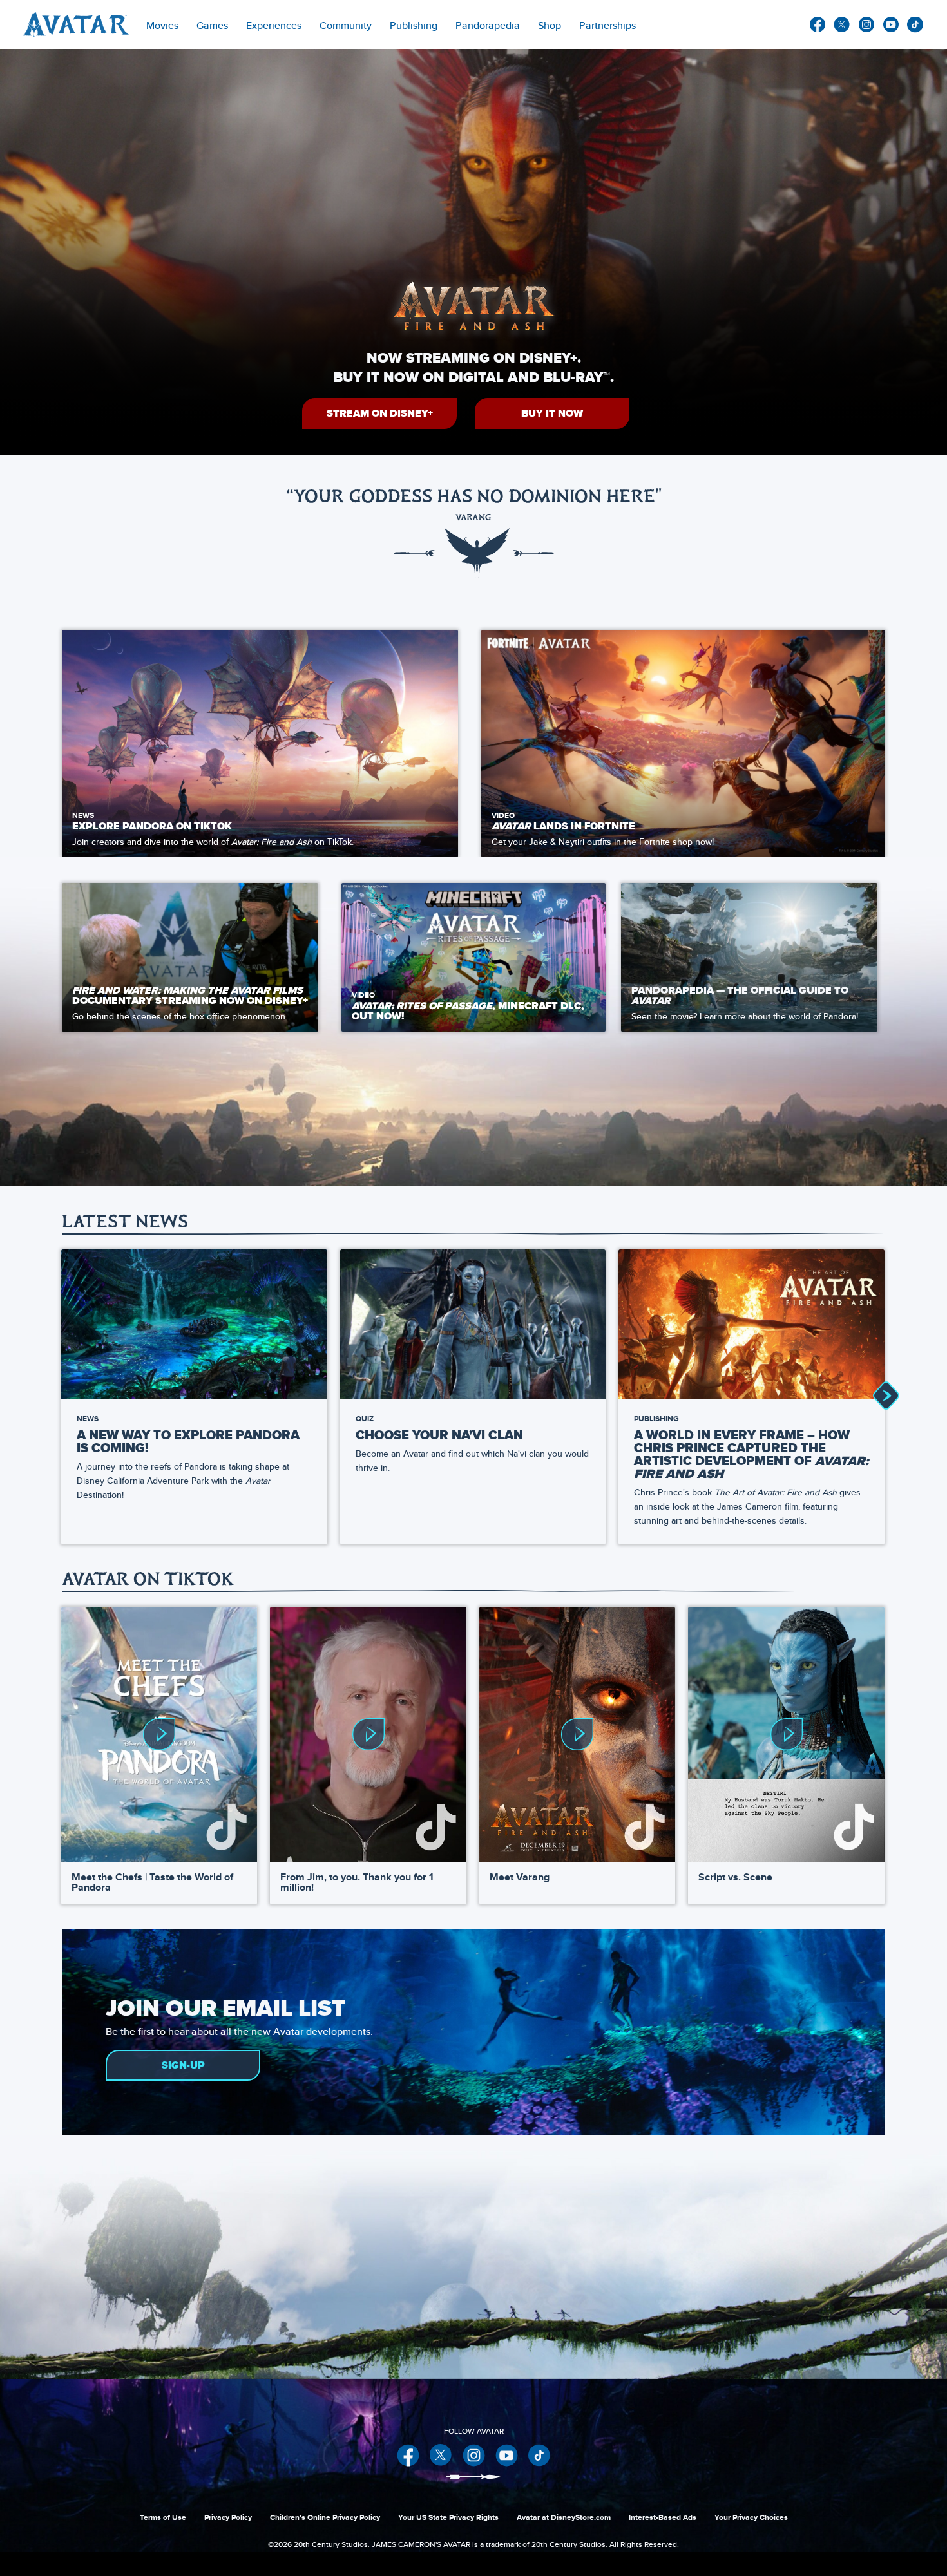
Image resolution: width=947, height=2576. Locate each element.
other (915, 24)
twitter (842, 24)
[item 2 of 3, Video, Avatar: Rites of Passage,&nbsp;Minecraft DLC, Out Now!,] (473, 957)
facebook (818, 24)
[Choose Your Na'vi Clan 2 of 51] (473, 1324)
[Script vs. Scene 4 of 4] (786, 1734)
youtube (891, 24)
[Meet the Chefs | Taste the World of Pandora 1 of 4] (159, 1734)
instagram (866, 24)
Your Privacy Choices (751, 2517)
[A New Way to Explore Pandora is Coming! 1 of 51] (194, 1324)
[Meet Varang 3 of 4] (577, 1734)
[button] (379, 413)
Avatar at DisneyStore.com (564, 2517)
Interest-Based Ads (663, 2517)
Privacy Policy (228, 2517)
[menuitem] (346, 24)
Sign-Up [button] (183, 2065)
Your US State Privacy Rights (448, 2517)
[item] (162, 24)
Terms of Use (163, 2517)
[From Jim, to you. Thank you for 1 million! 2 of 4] (368, 1734)
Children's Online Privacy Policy (325, 2517)
